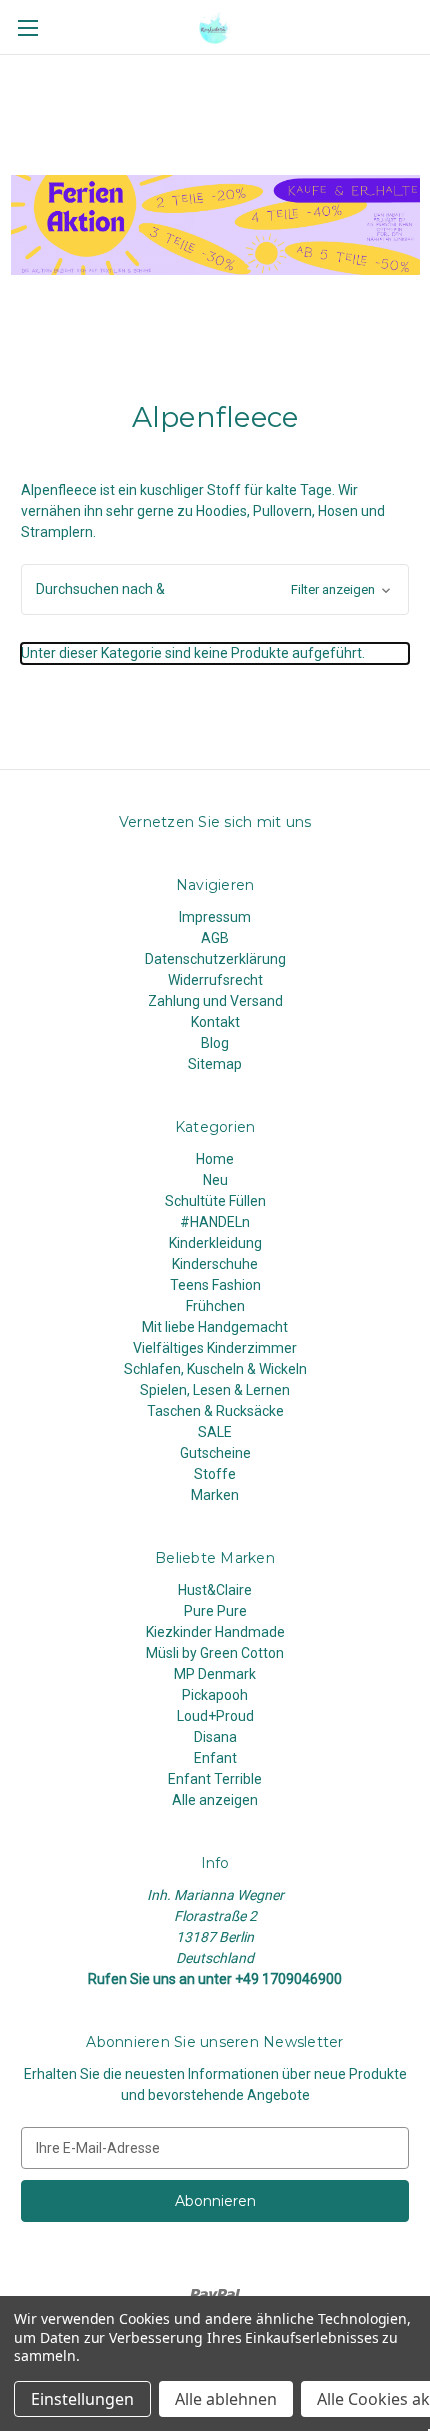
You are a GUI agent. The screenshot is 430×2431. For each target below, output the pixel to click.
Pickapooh (215, 1695)
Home (215, 1159)
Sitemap (215, 1064)
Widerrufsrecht (215, 980)
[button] (215, 589)
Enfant (215, 1758)
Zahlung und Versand (215, 1001)
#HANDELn (215, 1222)
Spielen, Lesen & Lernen (215, 1390)
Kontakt (215, 1022)
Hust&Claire (215, 1590)
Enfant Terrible (215, 1779)
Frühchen (215, 1306)
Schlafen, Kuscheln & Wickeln (215, 1369)
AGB (215, 938)
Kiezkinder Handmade (215, 1632)
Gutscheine (215, 1453)
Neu (215, 1180)
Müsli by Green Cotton (215, 1653)
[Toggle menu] (27, 27)
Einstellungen (82, 2399)
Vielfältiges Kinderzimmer (215, 1348)
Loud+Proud (215, 1716)
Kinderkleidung (215, 1243)
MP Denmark (215, 1674)
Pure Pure (215, 1611)
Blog (215, 1043)
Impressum (215, 917)
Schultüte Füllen (215, 1201)
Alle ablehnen (226, 2399)
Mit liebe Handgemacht (215, 1327)
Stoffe (215, 1474)
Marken (215, 1495)
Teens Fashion (215, 1285)
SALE (215, 1432)
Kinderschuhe (215, 1264)
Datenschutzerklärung (215, 959)
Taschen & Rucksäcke (215, 1411)
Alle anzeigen (215, 1800)
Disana (215, 1737)
